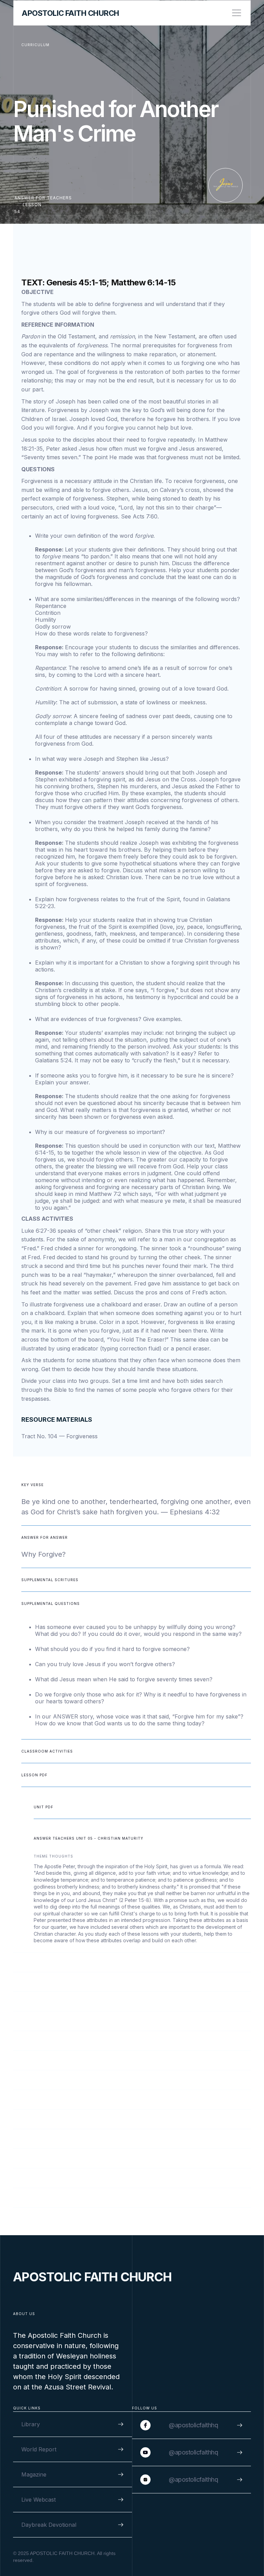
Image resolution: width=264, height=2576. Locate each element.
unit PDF (43, 1807)
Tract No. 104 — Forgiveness (59, 1436)
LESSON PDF (34, 1775)
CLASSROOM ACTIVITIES (47, 1751)
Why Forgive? (43, 1554)
